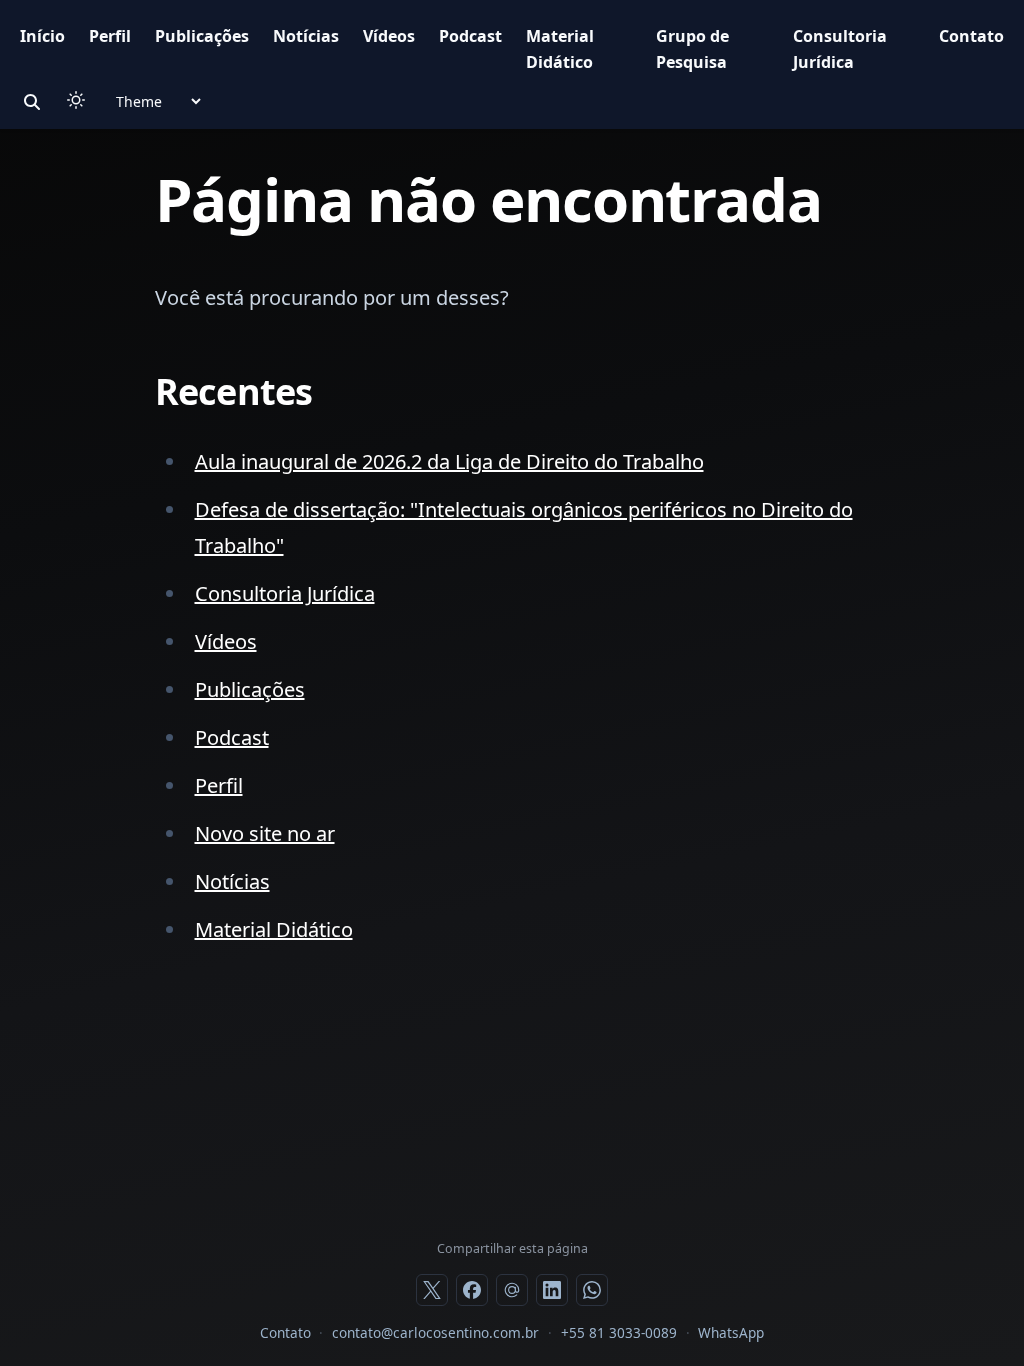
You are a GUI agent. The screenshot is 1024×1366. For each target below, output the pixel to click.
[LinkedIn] (552, 1290)
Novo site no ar (265, 833)
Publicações (202, 36)
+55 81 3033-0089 (619, 1332)
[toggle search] (32, 102)
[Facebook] (472, 1290)
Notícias (306, 36)
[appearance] (76, 100)
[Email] (512, 1290)
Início (42, 36)
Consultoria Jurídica (840, 49)
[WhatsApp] (592, 1290)
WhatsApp (731, 1332)
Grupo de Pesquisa (692, 49)
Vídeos (389, 36)
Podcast (470, 36)
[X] (432, 1290)
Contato (971, 36)
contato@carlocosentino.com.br (435, 1332)
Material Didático (560, 49)
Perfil (110, 36)
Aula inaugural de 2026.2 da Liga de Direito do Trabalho (449, 461)
